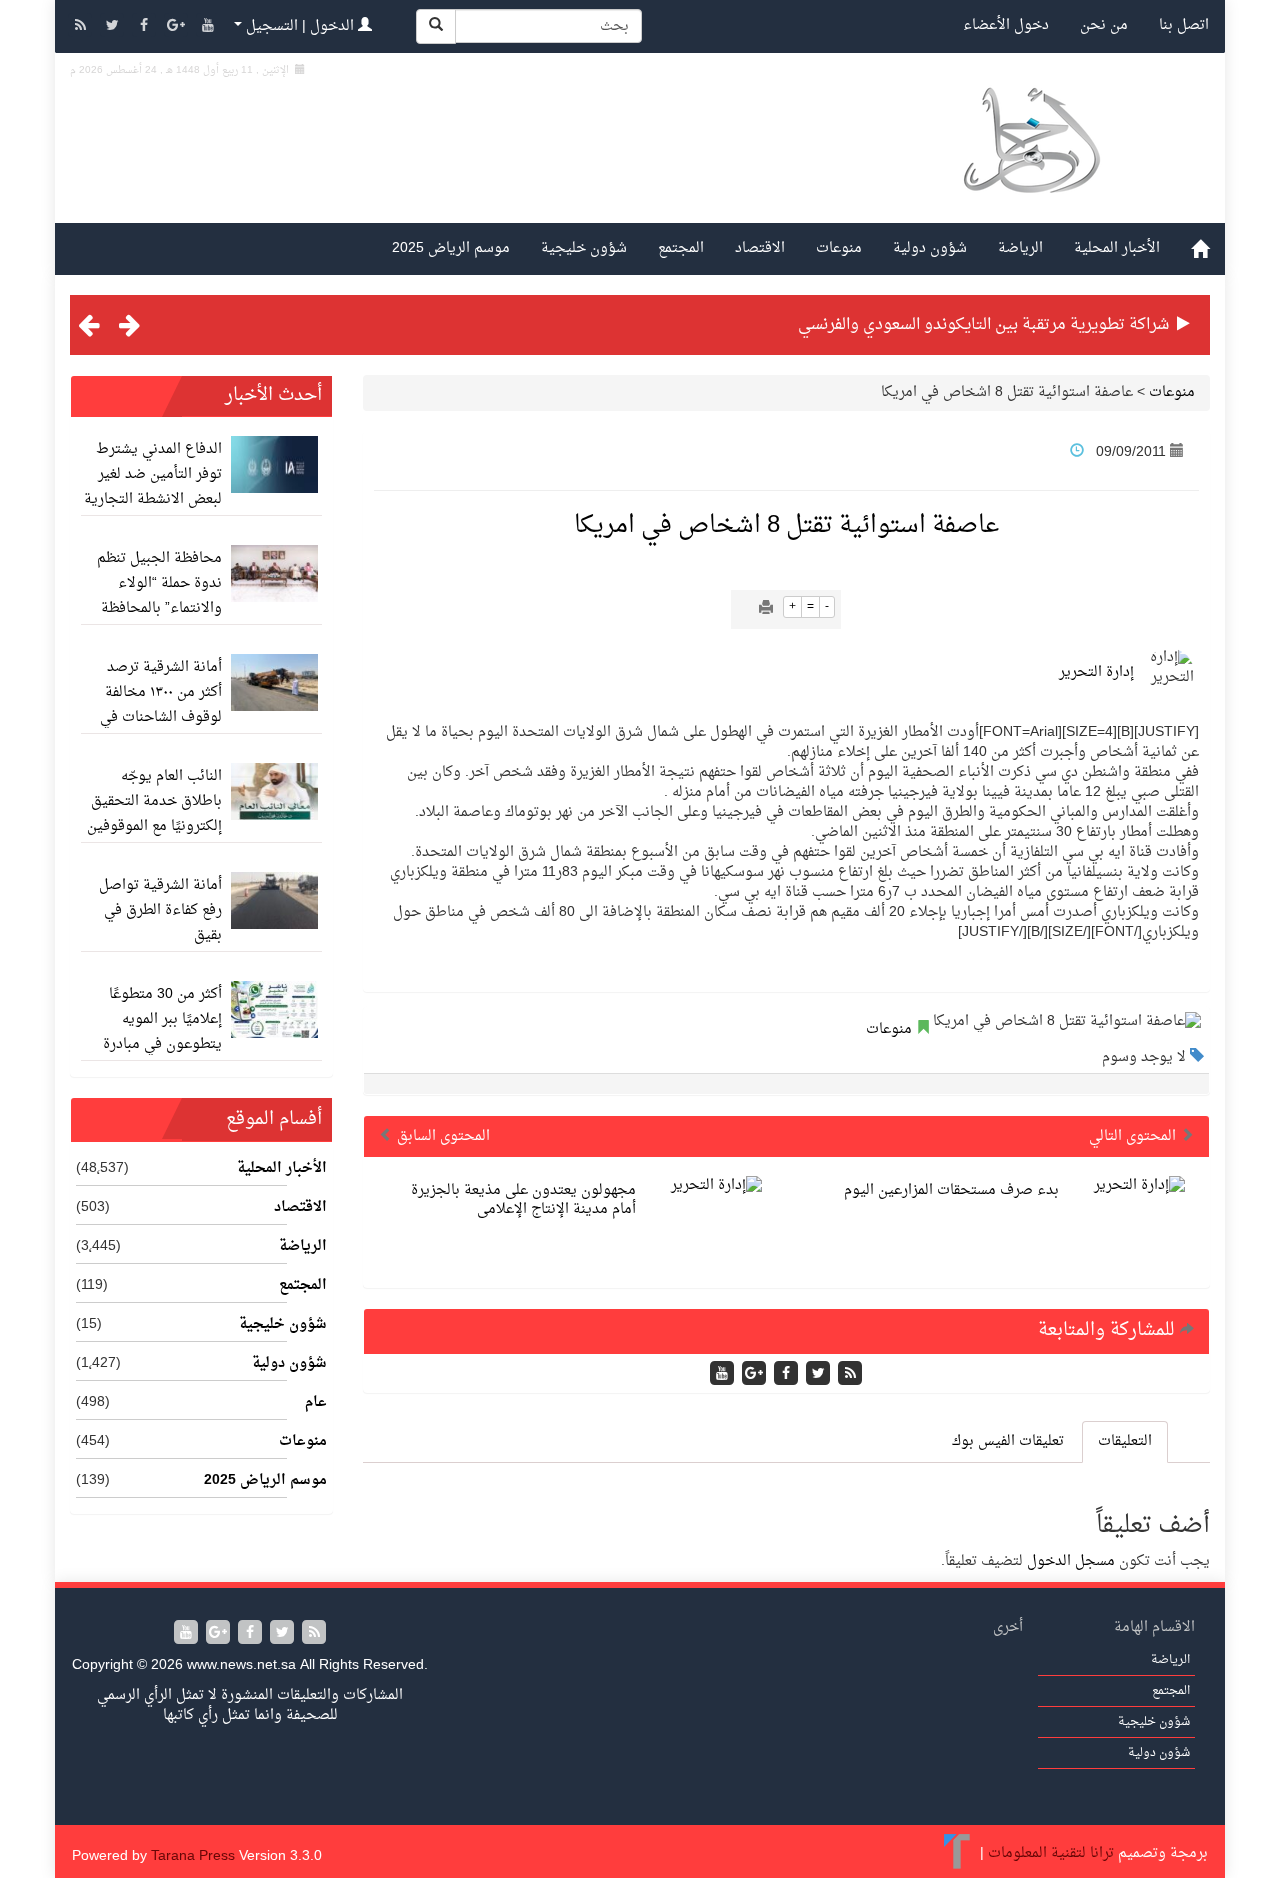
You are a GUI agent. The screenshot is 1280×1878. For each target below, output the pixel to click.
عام (316, 1403)
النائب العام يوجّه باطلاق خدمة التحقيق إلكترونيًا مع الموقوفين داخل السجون (154, 814)
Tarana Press (193, 1856)
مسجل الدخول (1071, 1561)
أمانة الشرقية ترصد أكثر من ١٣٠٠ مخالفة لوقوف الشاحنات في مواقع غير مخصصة (161, 705)
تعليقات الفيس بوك (1008, 1441)
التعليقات (1125, 1441)
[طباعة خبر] (766, 609)
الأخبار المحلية (1117, 248)
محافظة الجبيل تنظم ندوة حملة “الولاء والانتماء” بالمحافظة (159, 583)
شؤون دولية (930, 248)
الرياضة (1020, 248)
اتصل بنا (1184, 25)
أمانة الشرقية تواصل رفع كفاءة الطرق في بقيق (160, 910)
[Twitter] (114, 27)
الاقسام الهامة (1154, 1627)
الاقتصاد (760, 248)
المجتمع (681, 248)
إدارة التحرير (1096, 672)
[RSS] (82, 27)
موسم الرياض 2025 (451, 248)
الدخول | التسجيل (300, 26)
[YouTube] (208, 27)
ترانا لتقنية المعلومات (1051, 1853)
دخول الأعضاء (1006, 25)
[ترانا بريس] (957, 1853)
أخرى (1008, 1627)
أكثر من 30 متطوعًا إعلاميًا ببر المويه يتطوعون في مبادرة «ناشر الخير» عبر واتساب (162, 1044)
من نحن (1104, 25)
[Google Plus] (178, 27)
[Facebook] (146, 27)
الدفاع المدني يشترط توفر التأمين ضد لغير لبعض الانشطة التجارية (153, 474)
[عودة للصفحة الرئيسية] (1030, 163)
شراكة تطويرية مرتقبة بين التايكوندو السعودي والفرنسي (983, 325)
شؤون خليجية (584, 248)
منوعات (839, 248)
